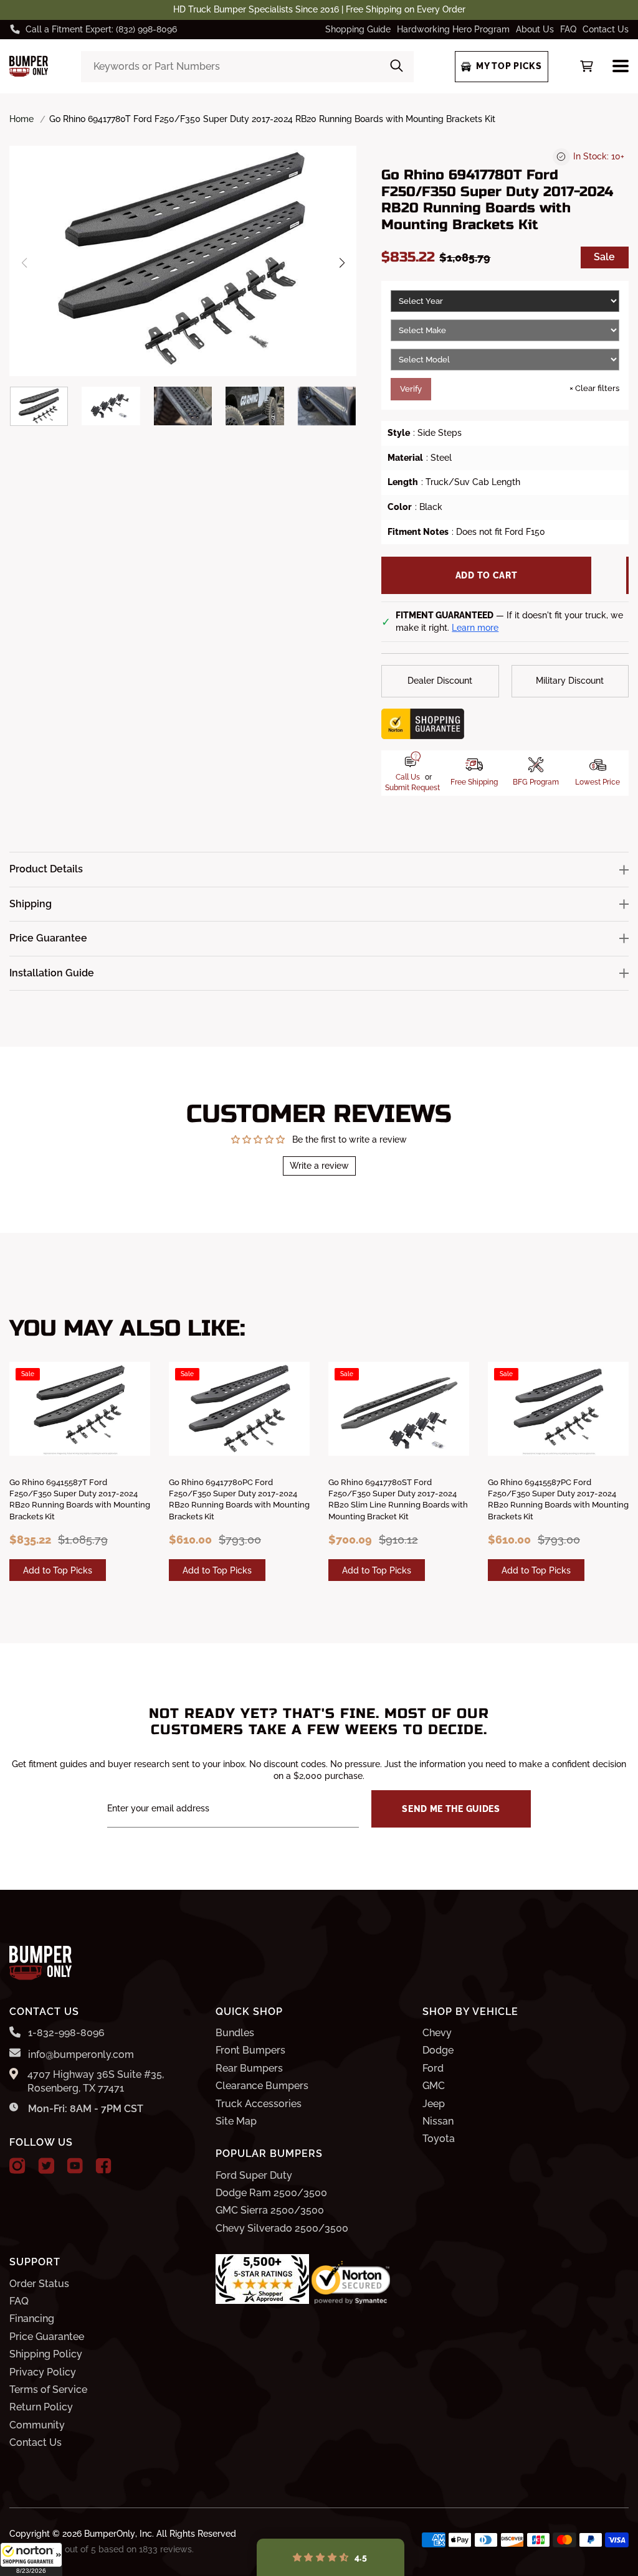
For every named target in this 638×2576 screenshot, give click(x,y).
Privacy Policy (43, 2372)
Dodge (438, 2050)
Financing (32, 2319)
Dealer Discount (440, 681)
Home (21, 119)
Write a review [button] (319, 1166)
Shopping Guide (358, 29)
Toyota (439, 2139)
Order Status (39, 2284)
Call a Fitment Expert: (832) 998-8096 (101, 29)
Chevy (437, 2033)
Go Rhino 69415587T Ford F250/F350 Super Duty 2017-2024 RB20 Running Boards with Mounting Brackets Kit (80, 1499)
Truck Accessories (259, 2104)
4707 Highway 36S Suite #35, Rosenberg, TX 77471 (96, 2081)
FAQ (568, 29)
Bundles (235, 2033)
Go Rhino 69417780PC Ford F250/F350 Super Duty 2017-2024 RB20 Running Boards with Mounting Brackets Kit (239, 1499)
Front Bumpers (250, 2050)
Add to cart (487, 575)
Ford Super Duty (254, 2175)
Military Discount (570, 681)
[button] (31, 2559)
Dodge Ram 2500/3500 (271, 2193)
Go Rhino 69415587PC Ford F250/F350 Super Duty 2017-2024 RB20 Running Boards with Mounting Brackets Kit (558, 1499)
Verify (411, 389)
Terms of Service (48, 2390)
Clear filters (594, 388)
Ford (433, 2068)
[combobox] (248, 67)
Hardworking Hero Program (453, 29)
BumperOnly (110, 2534)
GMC (434, 2086)
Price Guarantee (47, 2337)
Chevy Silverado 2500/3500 (282, 2228)
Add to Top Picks (58, 1570)
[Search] (397, 67)
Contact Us (606, 29)
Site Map (236, 2121)
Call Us (408, 777)
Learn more (475, 628)
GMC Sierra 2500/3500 (270, 2210)
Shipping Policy (46, 2354)
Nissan (438, 2121)
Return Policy (41, 2407)
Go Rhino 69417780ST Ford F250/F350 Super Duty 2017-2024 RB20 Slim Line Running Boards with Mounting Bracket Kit (398, 1499)
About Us (535, 29)
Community (37, 2425)
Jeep (434, 2104)
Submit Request (412, 788)
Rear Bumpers (249, 2068)
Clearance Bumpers (262, 2086)
